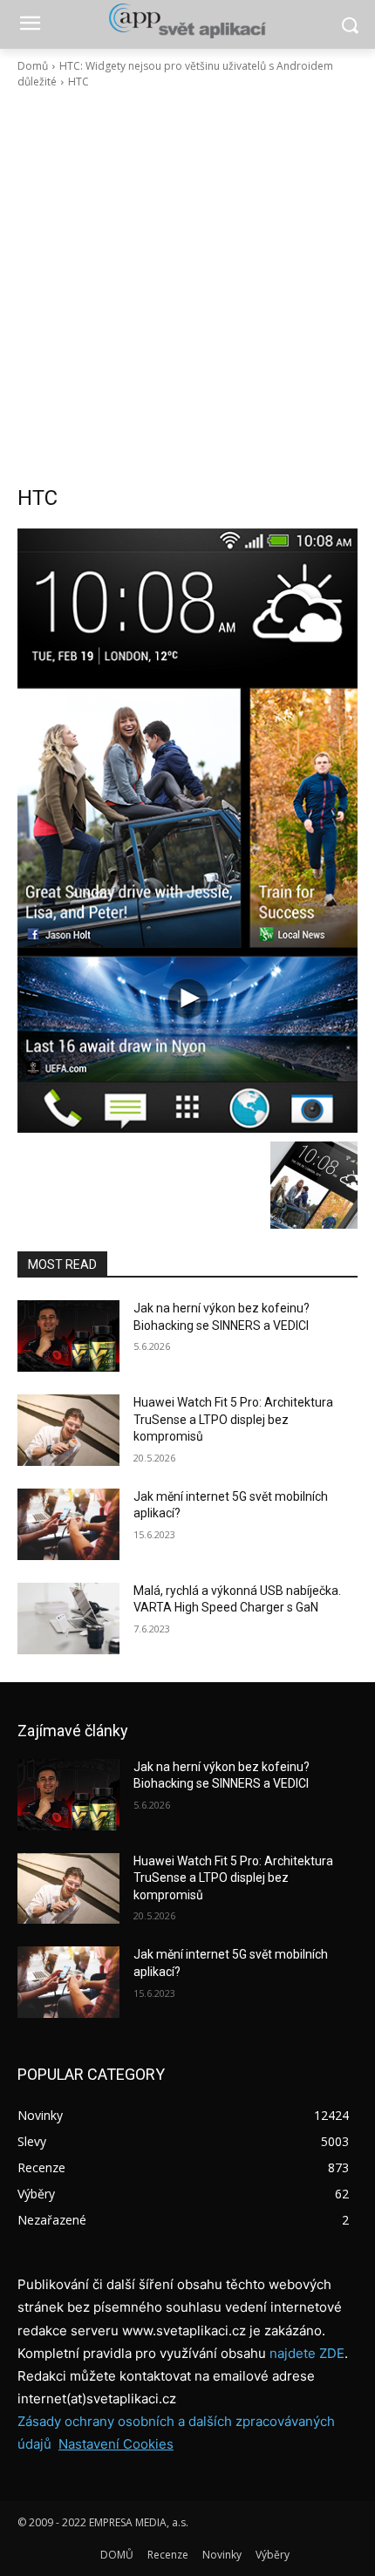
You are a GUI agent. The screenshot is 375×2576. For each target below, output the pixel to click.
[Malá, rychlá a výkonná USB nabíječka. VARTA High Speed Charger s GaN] (68, 1619)
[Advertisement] (187, 287)
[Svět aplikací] (187, 21)
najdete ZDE (307, 2353)
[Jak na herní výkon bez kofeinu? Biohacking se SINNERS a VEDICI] (68, 1336)
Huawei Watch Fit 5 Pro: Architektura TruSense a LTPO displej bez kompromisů (233, 1419)
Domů (33, 66)
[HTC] (187, 831)
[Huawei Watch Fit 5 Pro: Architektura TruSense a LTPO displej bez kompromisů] (68, 1430)
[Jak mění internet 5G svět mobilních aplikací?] (68, 1524)
